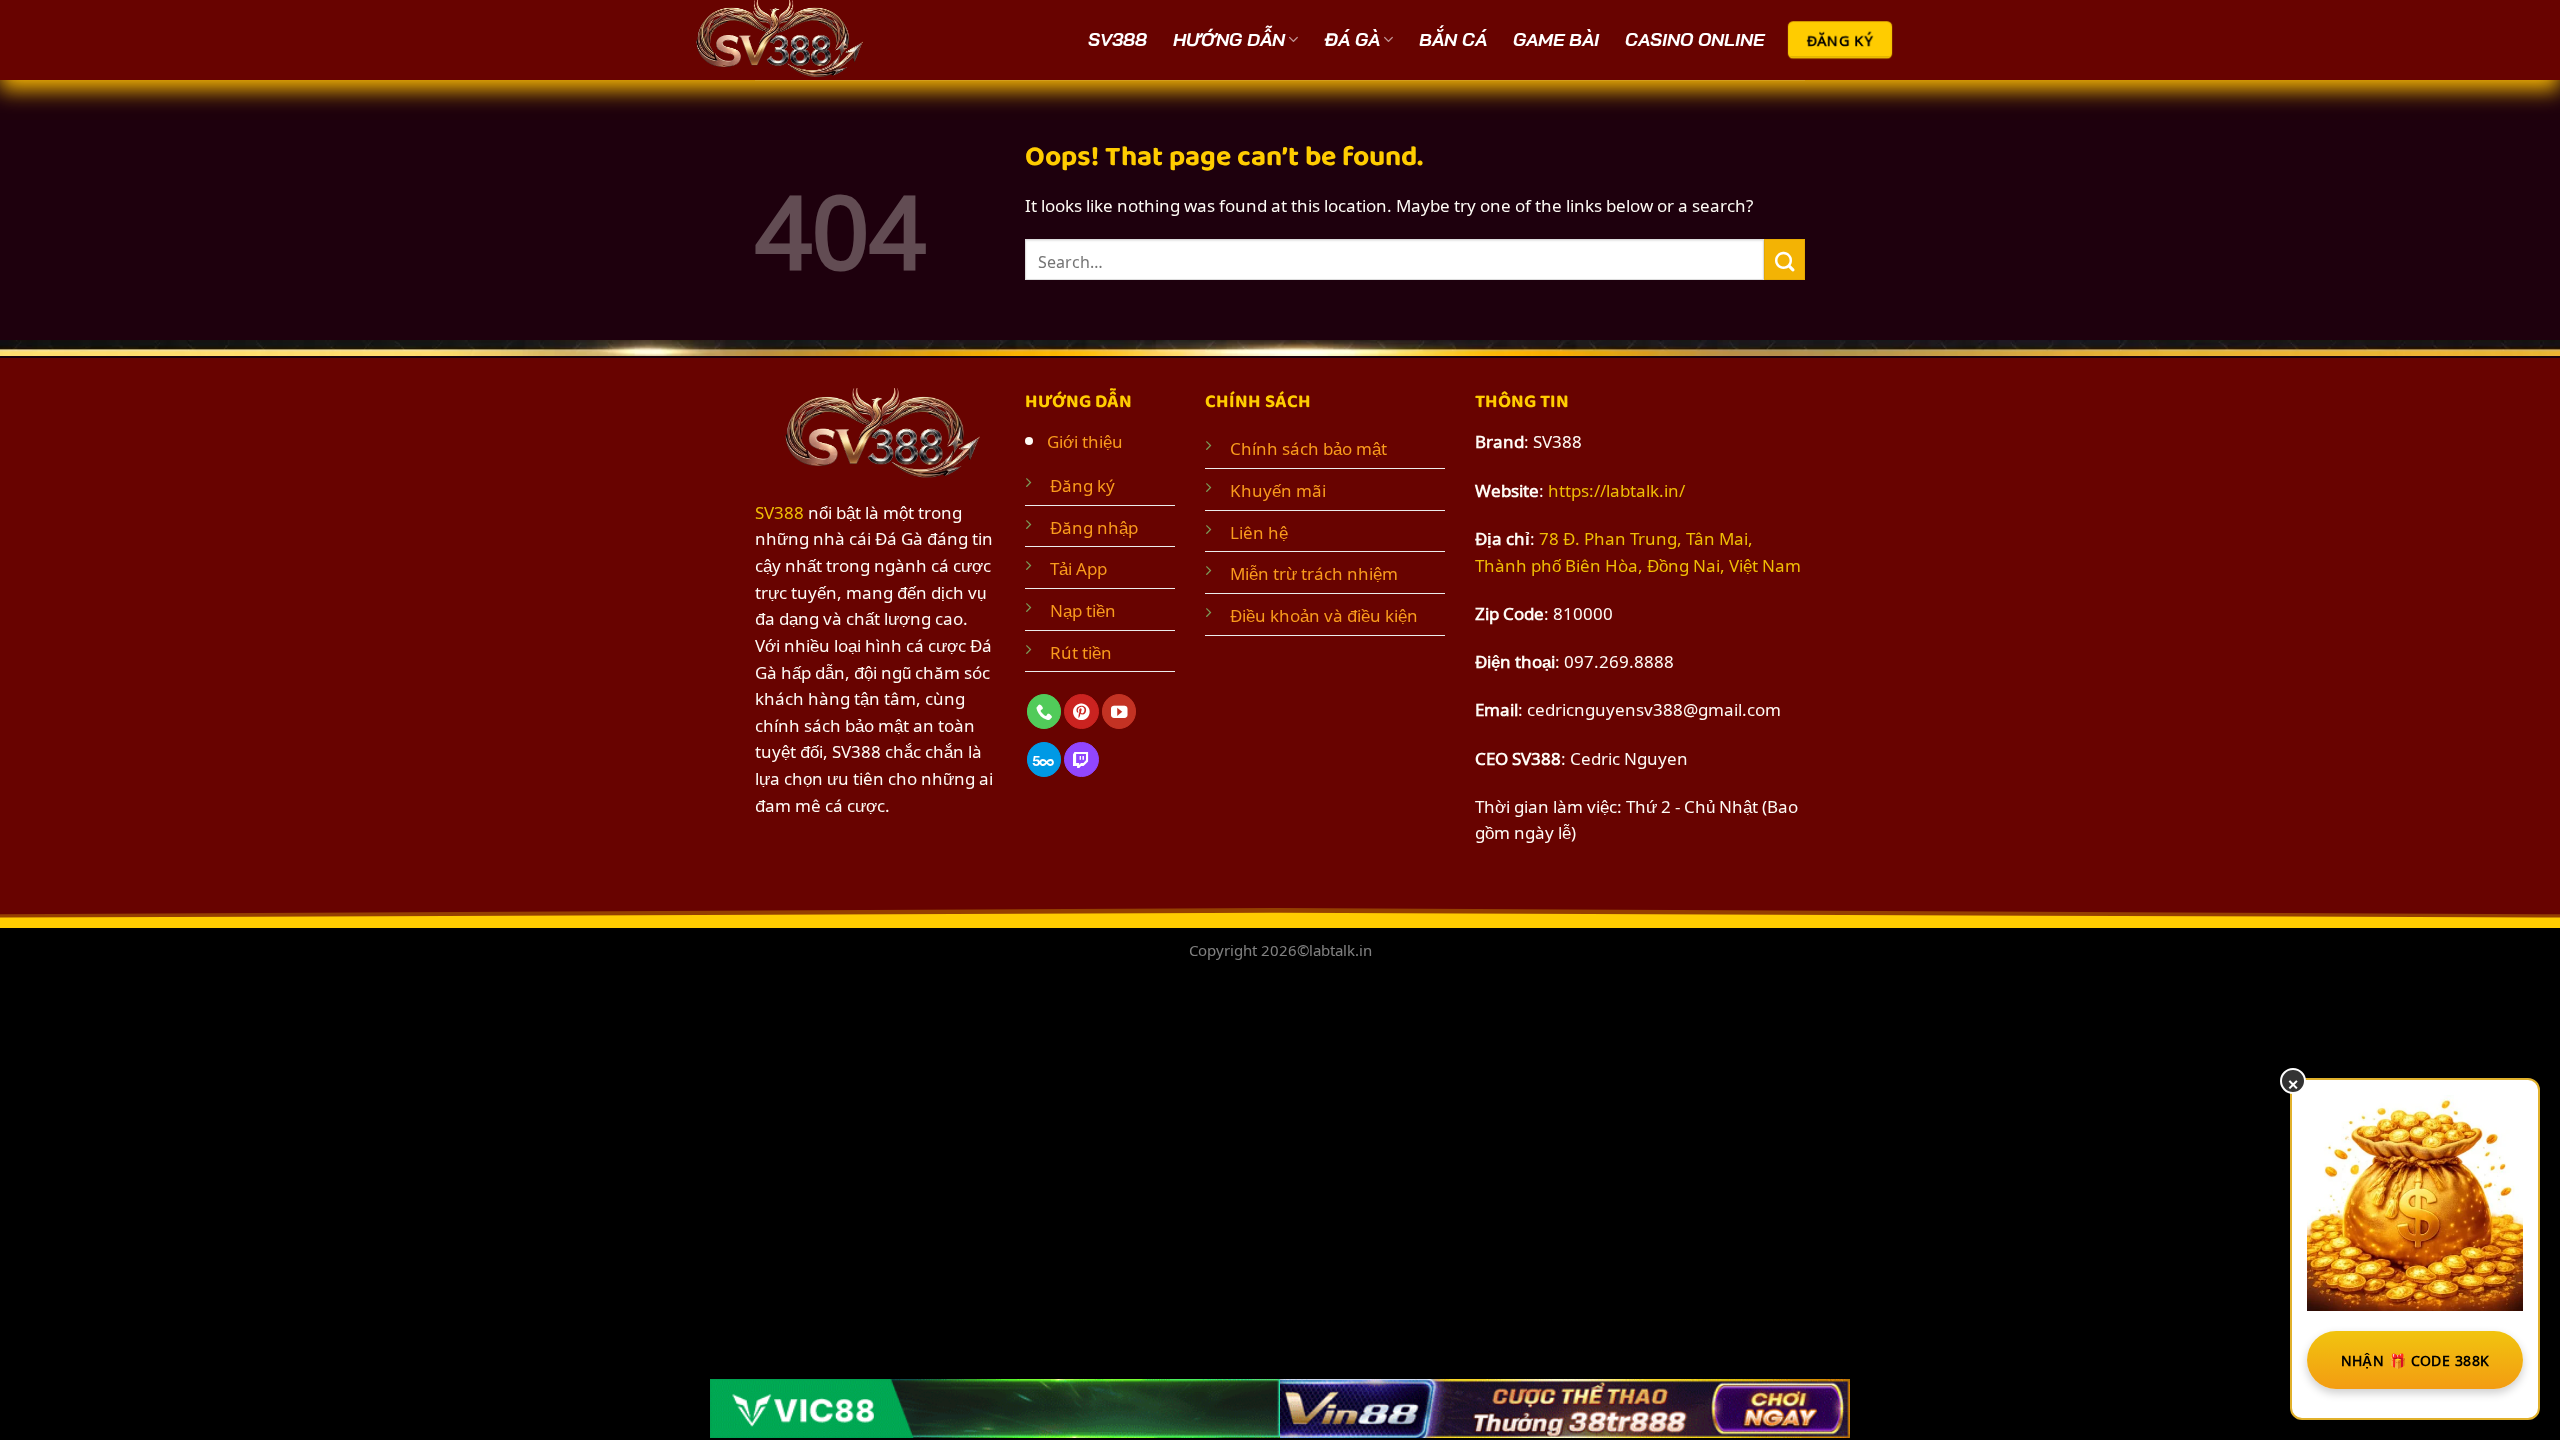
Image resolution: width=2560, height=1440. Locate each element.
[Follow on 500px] (1044, 759)
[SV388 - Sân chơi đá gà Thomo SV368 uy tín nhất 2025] (785, 40)
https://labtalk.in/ (1616, 489)
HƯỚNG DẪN (1229, 39)
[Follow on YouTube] (1119, 711)
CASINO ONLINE (1694, 39)
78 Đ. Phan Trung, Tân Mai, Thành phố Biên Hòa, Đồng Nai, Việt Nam (1638, 550)
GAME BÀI (1556, 39)
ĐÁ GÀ (1352, 39)
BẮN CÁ (1453, 39)
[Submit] (1784, 259)
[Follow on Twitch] (1081, 759)
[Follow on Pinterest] (1081, 711)
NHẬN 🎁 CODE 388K (2415, 1359)
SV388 (1117, 39)
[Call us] (1044, 711)
